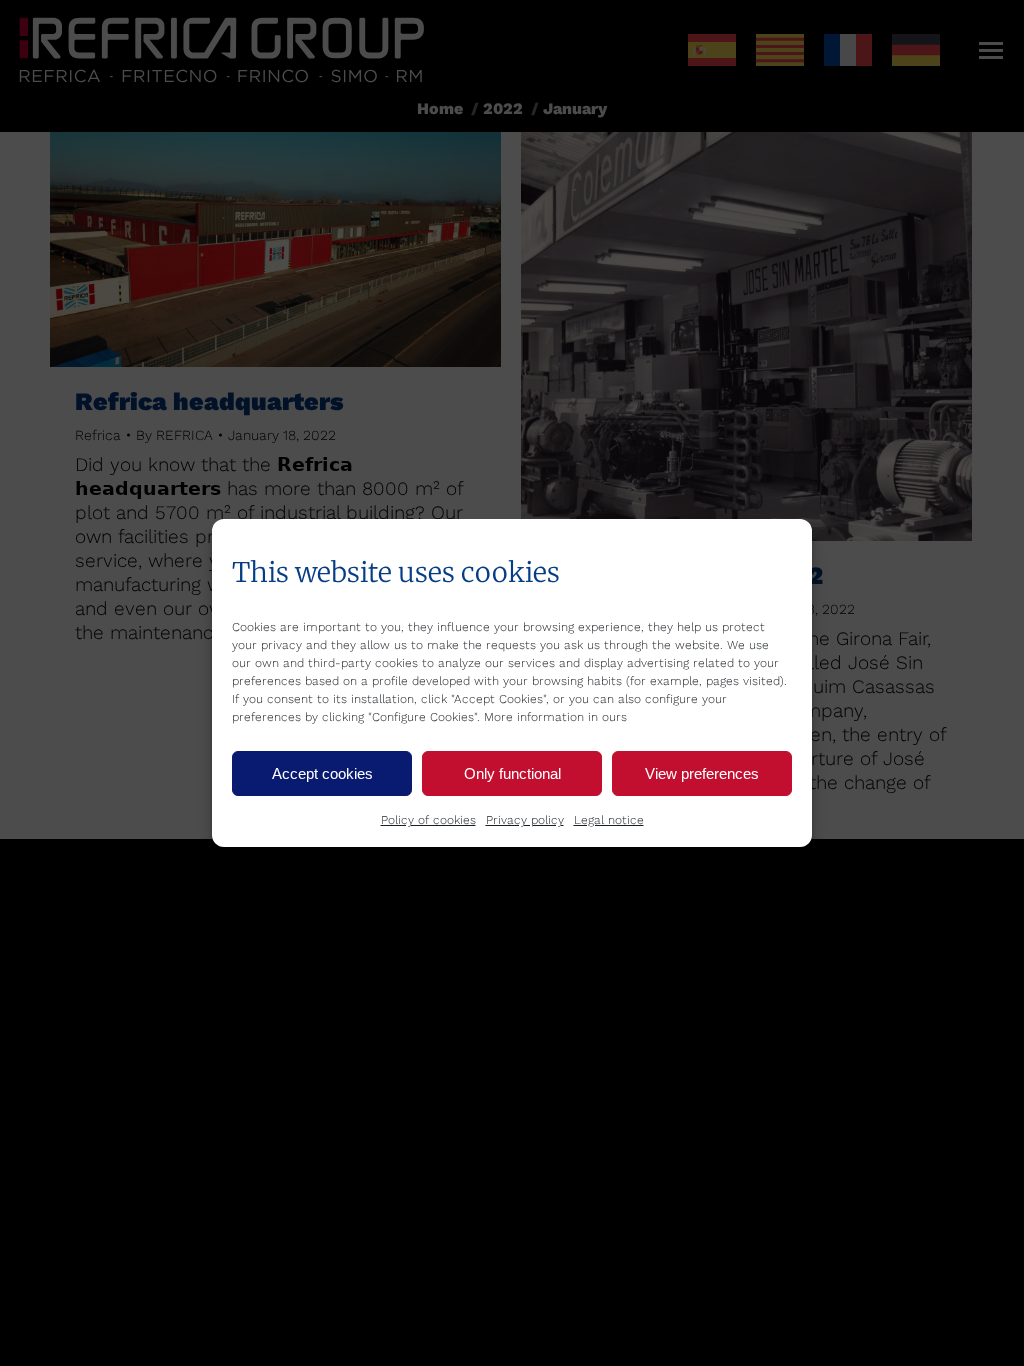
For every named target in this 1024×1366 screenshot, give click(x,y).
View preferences (702, 773)
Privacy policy (525, 820)
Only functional (512, 773)
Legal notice (609, 820)
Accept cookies (322, 773)
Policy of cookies (428, 820)
